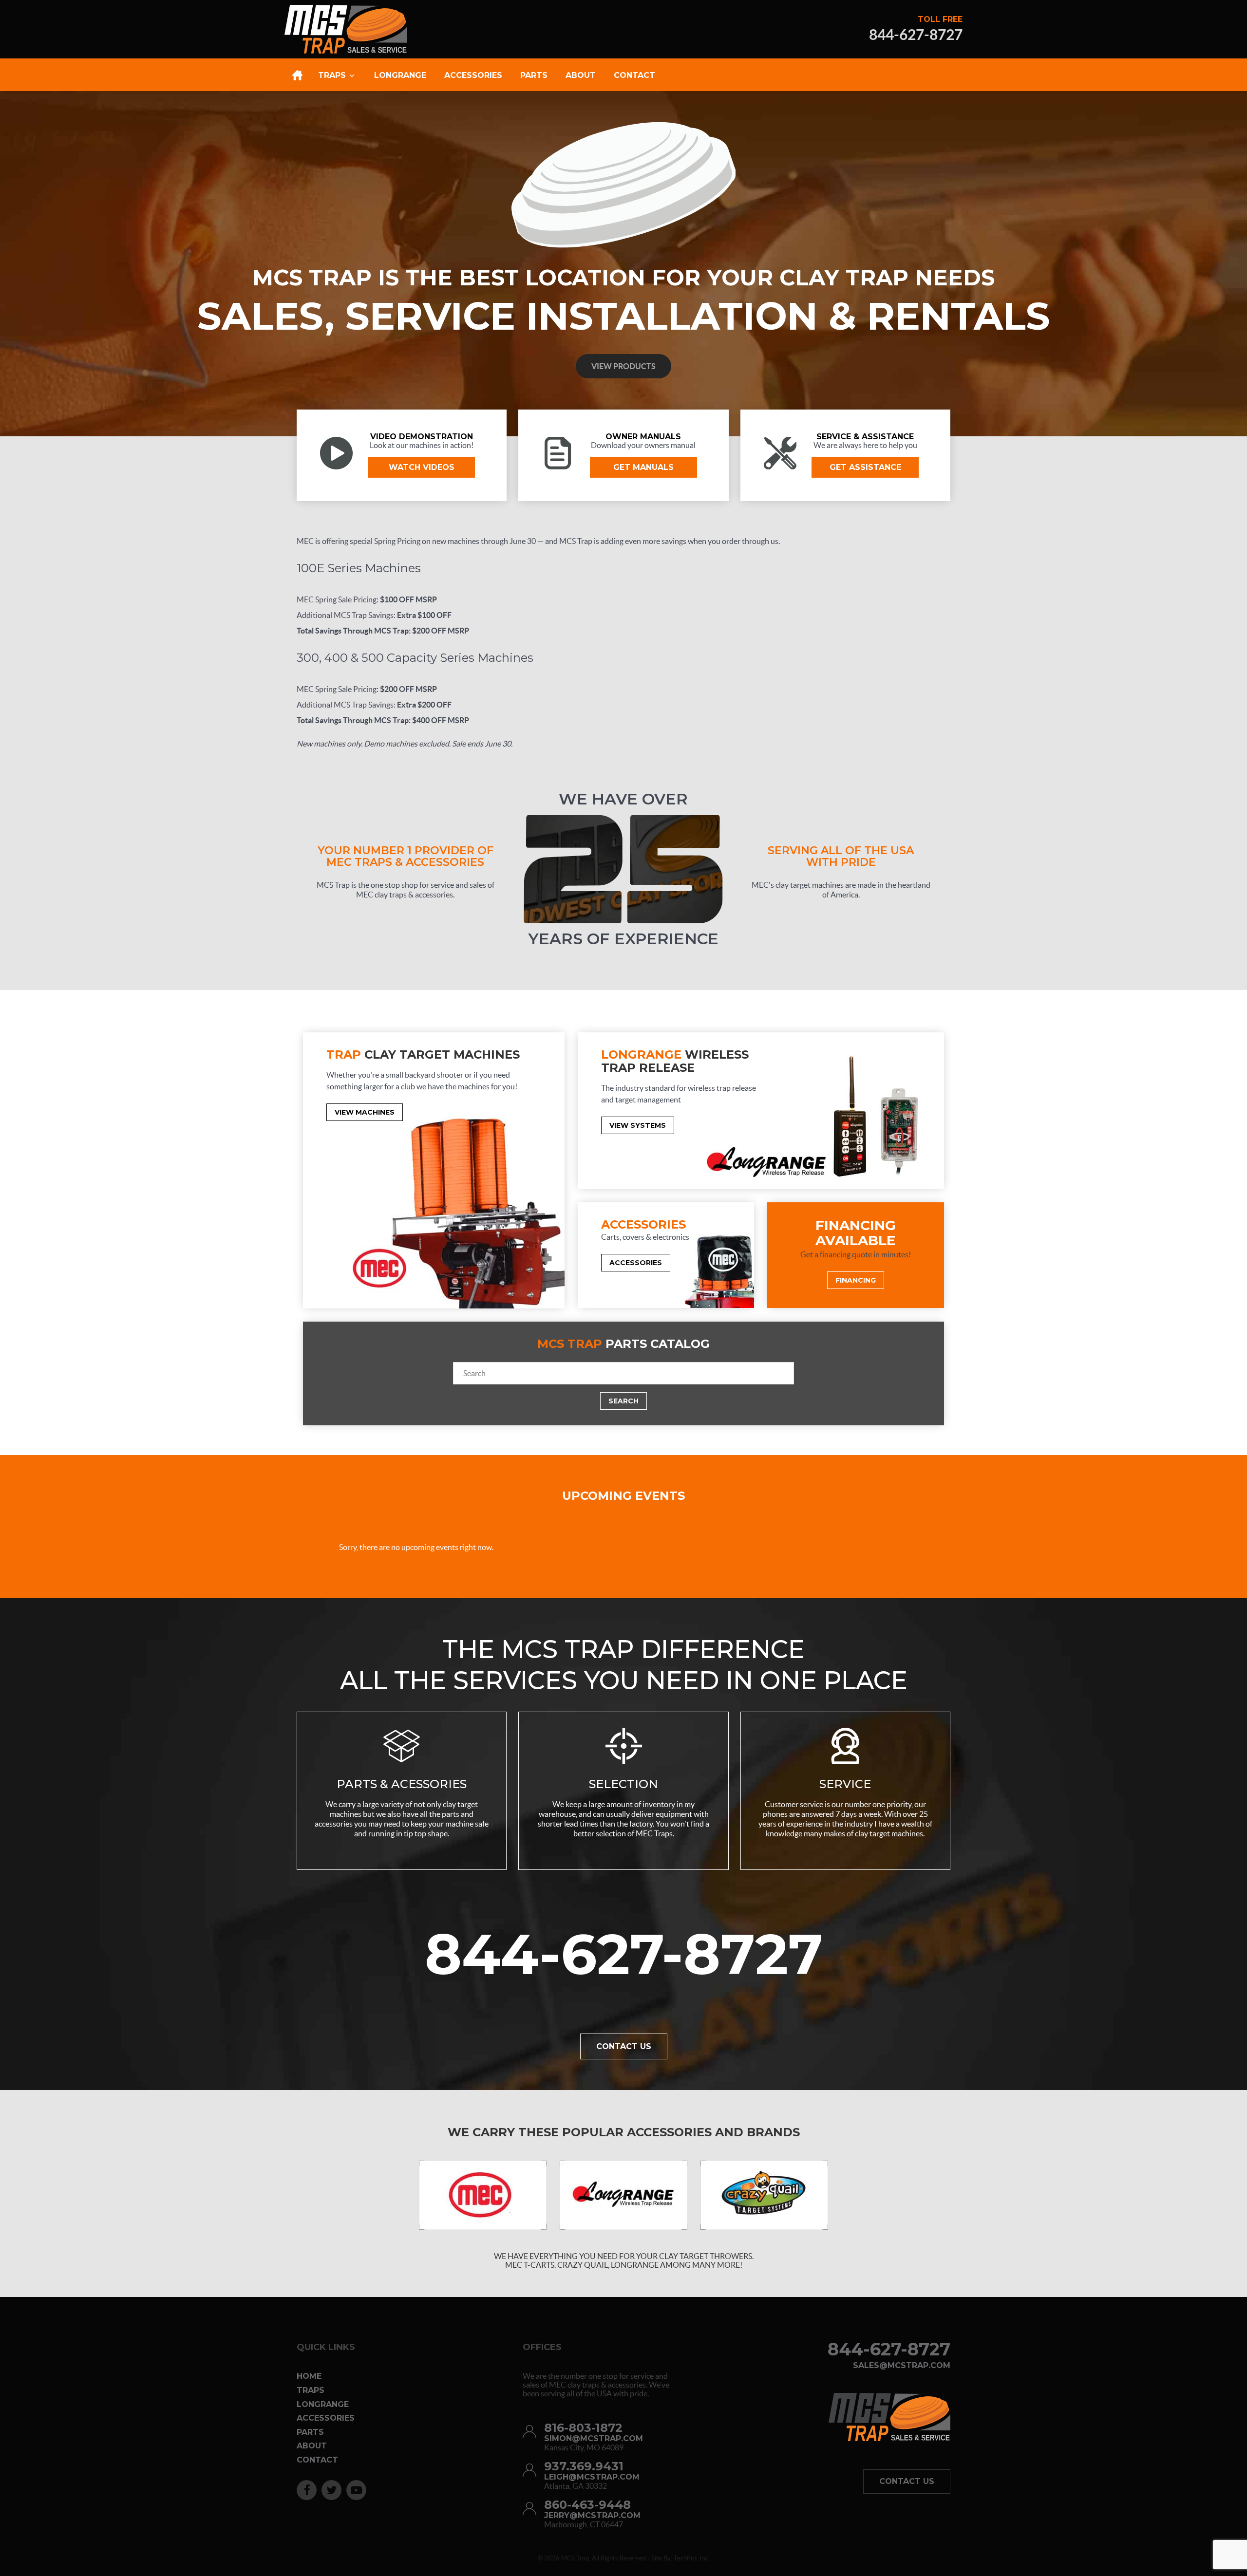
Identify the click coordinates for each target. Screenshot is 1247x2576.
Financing (856, 1280)
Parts (310, 2432)
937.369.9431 (584, 2466)
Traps (311, 2390)
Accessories (636, 1263)
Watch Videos (422, 467)
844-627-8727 (916, 35)
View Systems (638, 1125)
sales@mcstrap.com (902, 2366)
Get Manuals (643, 467)
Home (309, 2376)
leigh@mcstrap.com (592, 2477)
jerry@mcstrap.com (592, 2516)
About (312, 2446)
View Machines (365, 1112)
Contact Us (624, 2046)
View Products (623, 366)
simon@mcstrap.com (594, 2439)
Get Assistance (865, 467)
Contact (317, 2460)
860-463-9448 (587, 2505)
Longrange (323, 2404)
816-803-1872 (583, 2428)
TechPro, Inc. (691, 2558)
